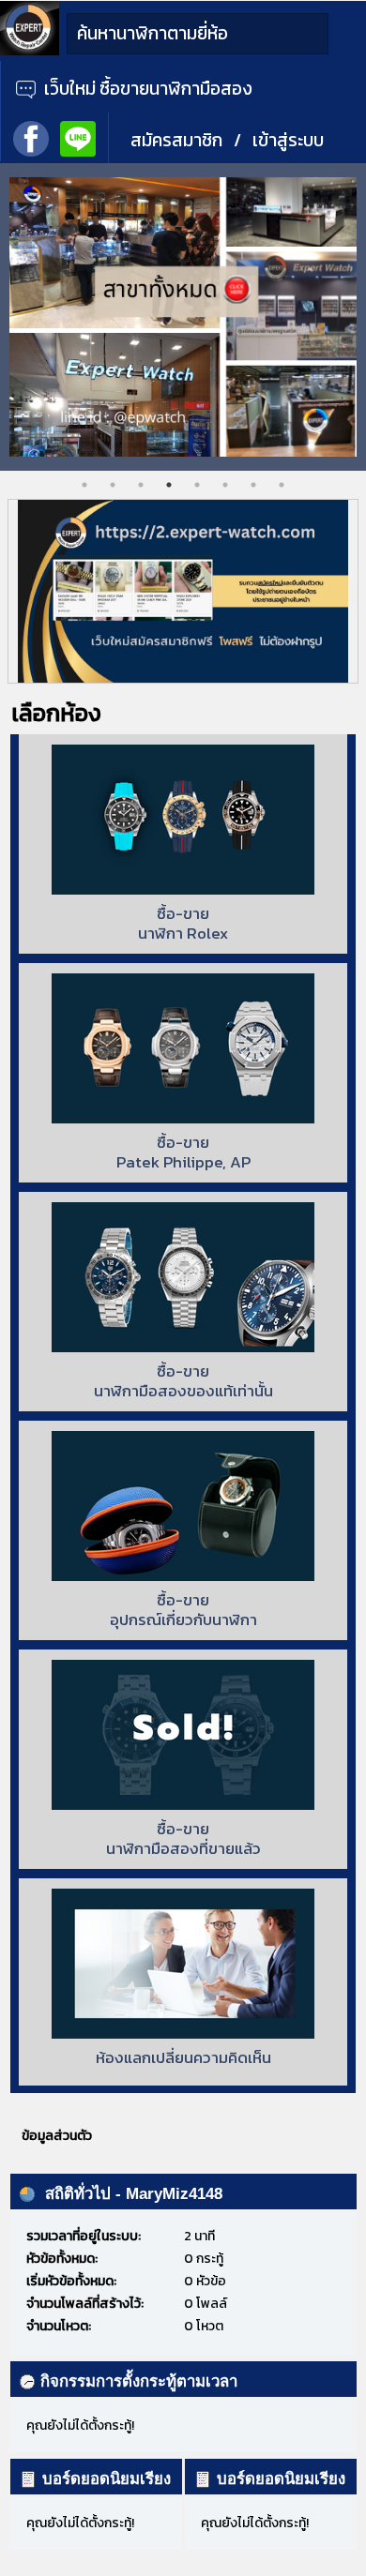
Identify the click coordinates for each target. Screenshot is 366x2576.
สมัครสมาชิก (176, 140)
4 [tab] (169, 485)
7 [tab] (253, 485)
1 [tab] (84, 485)
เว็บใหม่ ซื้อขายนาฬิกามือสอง (146, 89)
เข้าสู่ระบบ (288, 140)
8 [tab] (282, 485)
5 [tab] (197, 485)
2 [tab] (113, 485)
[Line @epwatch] (78, 137)
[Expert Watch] (30, 51)
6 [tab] (225, 485)
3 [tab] (141, 485)
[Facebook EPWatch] (31, 137)
